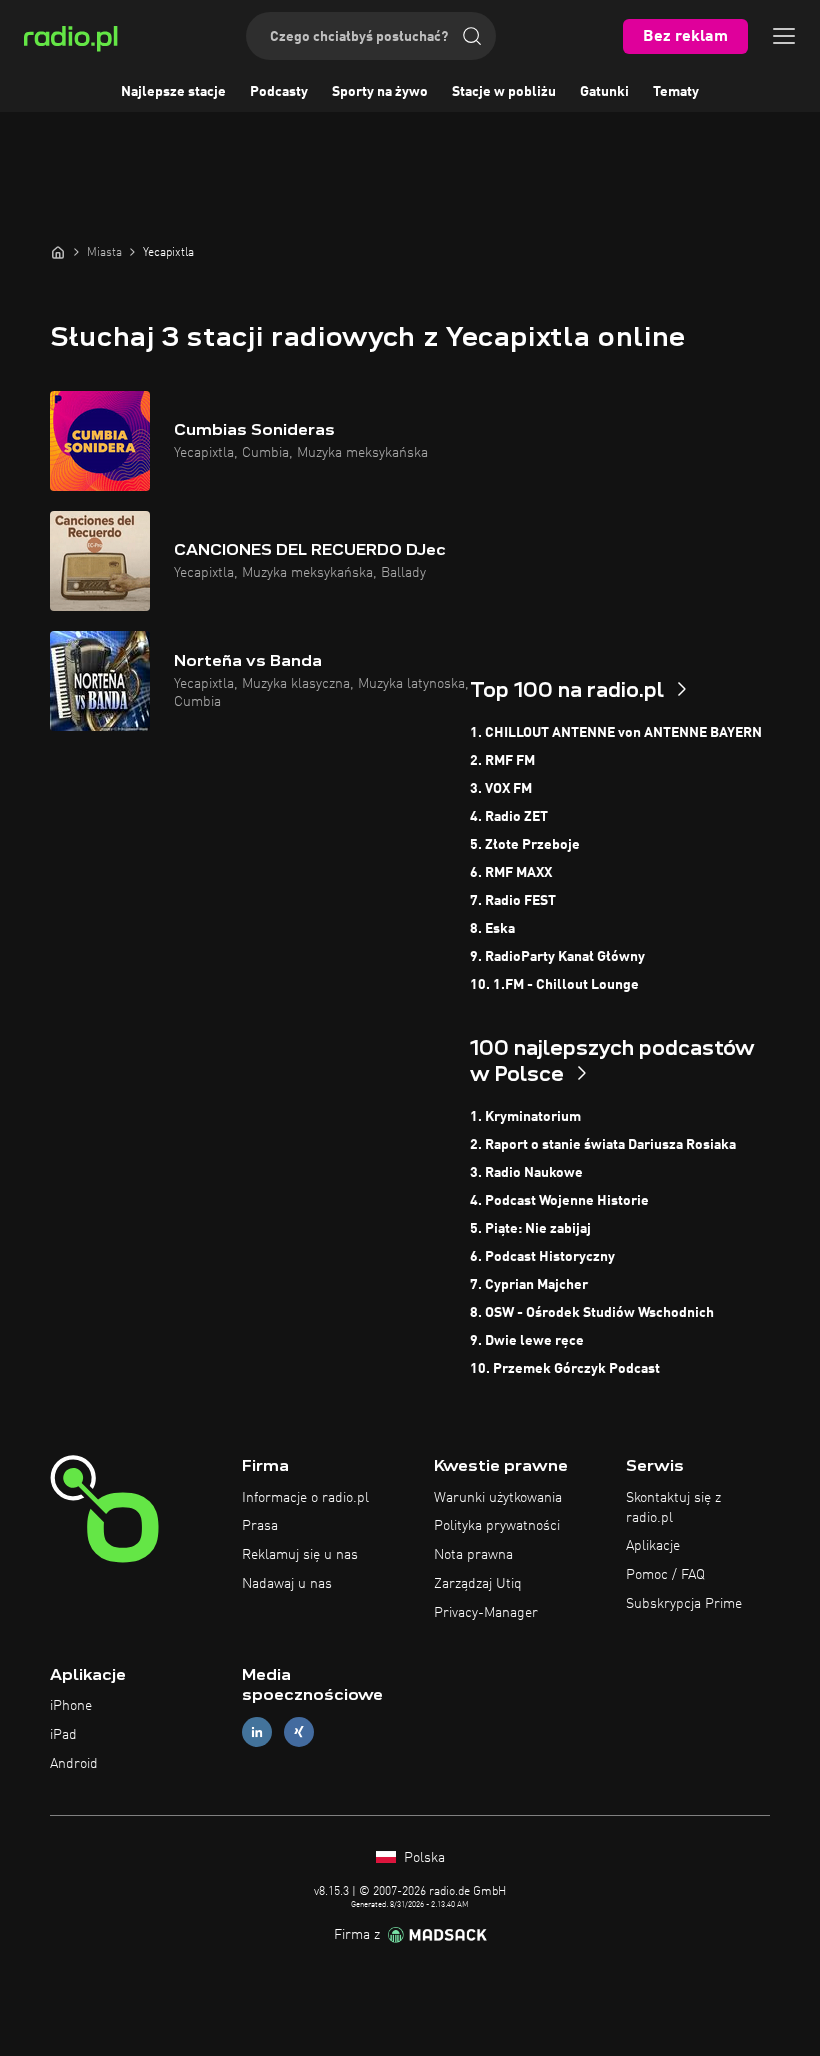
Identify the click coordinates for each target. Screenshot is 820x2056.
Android (74, 1764)
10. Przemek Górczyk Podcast (565, 1369)
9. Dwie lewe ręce (527, 1341)
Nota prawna (473, 1555)
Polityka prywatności (497, 1526)
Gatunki (604, 92)
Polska (422, 1858)
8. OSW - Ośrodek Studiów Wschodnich (592, 1313)
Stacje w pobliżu (504, 92)
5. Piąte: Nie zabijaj (530, 1229)
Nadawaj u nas (287, 1584)
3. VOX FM (501, 789)
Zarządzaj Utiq (478, 1584)
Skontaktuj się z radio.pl (673, 1508)
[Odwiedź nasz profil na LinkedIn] (257, 1732)
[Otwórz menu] (784, 36)
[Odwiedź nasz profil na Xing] (299, 1732)
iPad (63, 1735)
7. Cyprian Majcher (529, 1285)
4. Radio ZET (509, 817)
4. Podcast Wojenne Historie (559, 1201)
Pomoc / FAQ (665, 1575)
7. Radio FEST (513, 901)
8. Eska (492, 929)
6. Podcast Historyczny (542, 1257)
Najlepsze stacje (173, 92)
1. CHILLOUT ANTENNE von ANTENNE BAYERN (616, 733)
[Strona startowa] (58, 252)
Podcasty (279, 92)
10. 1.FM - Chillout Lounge (554, 985)
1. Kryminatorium (525, 1117)
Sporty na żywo (380, 92)
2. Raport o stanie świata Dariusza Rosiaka (603, 1145)
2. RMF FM (502, 761)
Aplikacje (653, 1546)
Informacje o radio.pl (305, 1498)
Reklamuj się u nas (300, 1555)
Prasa (260, 1526)
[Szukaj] (472, 36)
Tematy (676, 92)
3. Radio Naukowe (526, 1173)
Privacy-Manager (486, 1613)
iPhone (71, 1706)
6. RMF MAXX (511, 873)
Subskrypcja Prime (684, 1604)
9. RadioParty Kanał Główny (557, 957)
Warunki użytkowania (498, 1498)
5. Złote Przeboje (525, 845)
